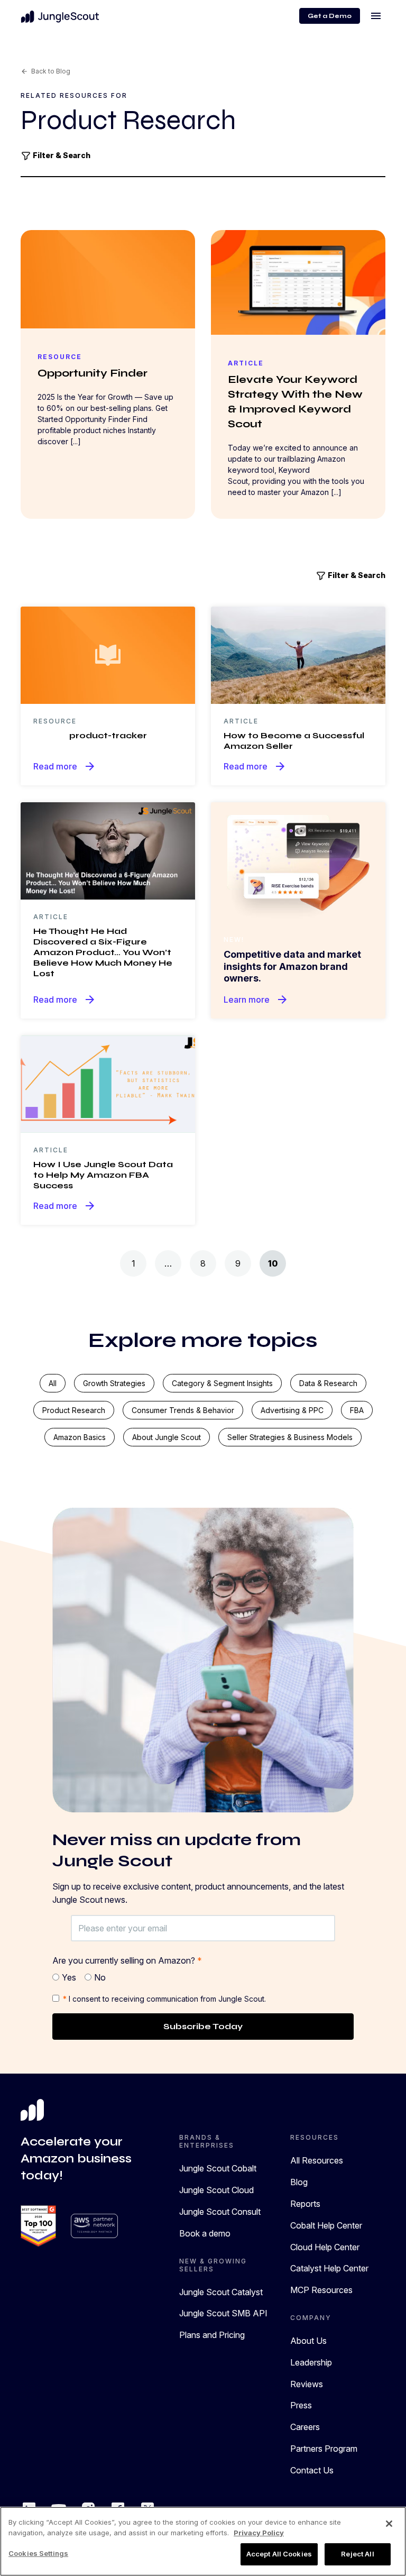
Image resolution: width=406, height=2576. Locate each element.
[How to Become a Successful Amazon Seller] (298, 654)
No (100, 1977)
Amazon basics (80, 1437)
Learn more (256, 1000)
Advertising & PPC (292, 1410)
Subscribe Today (203, 2026)
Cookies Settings (38, 2553)
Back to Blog (45, 71)
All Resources (317, 2160)
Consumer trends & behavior (183, 1410)
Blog (299, 2182)
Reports (305, 2204)
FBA (357, 1410)
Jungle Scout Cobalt (218, 2168)
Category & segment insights (222, 1383)
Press (301, 2405)
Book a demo (205, 2233)
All (53, 1383)
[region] (203, 2541)
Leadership (311, 2362)
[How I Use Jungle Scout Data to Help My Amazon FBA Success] (108, 1083)
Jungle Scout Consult (220, 2212)
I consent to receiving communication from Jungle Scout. (164, 1999)
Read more (65, 766)
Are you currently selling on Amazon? (127, 1960)
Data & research (328, 1383)
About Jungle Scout (167, 1437)
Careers (305, 2427)
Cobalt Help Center (326, 2225)
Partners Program (324, 2449)
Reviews (307, 2384)
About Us (308, 2341)
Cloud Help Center (325, 2247)
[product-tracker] (108, 654)
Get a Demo (330, 16)
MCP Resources (321, 2290)
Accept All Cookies (279, 2554)
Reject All (357, 2554)
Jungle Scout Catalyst (221, 2292)
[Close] (389, 2524)
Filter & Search (61, 155)
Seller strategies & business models (290, 1437)
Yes (69, 1977)
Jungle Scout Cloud (216, 2190)
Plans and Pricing (212, 2335)
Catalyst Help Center (329, 2268)
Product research (74, 1410)
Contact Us (312, 2470)
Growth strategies (114, 1383)
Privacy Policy (259, 2533)
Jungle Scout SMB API (223, 2313)
